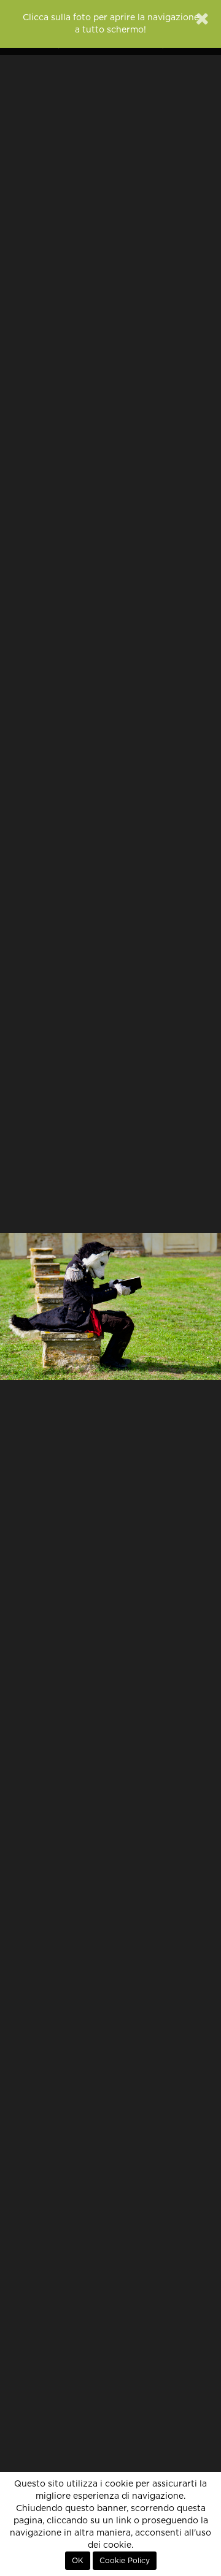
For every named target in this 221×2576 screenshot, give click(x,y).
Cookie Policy (125, 2561)
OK (78, 2561)
